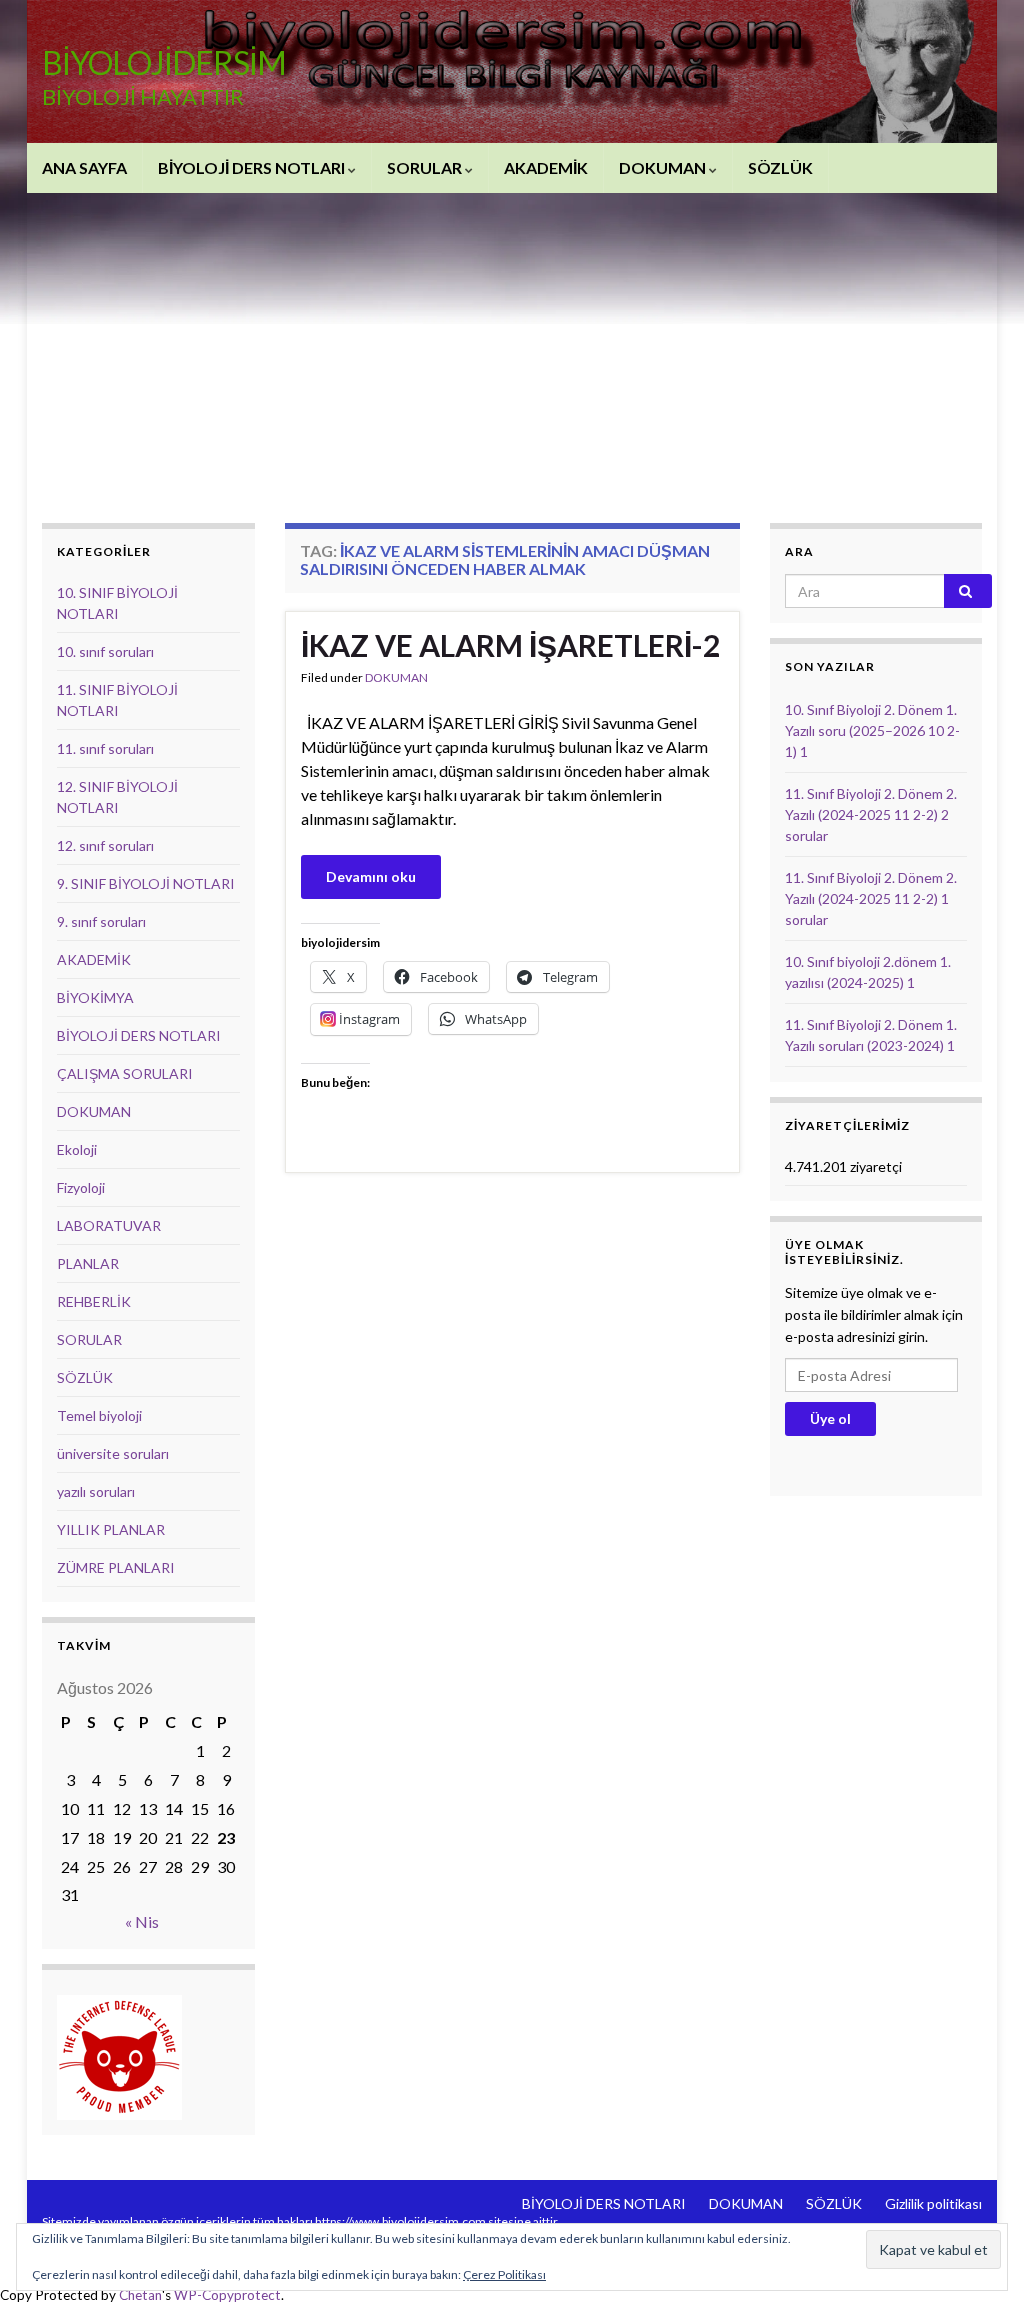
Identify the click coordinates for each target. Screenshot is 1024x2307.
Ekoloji (77, 1149)
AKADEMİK (546, 167)
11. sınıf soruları (105, 748)
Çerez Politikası (504, 2274)
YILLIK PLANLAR (111, 1529)
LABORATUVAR (109, 1225)
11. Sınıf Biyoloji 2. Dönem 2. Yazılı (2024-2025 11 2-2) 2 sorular (871, 814)
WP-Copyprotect (227, 2295)
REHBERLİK (94, 1301)
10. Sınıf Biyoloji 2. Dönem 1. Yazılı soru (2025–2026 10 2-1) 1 (872, 730)
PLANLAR (88, 1263)
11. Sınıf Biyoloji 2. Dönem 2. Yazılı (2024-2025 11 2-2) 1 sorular (871, 898)
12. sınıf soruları (105, 845)
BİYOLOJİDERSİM (164, 62)
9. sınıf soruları (101, 921)
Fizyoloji (81, 1187)
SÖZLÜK (780, 167)
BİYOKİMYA (95, 997)
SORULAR (426, 167)
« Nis (142, 1921)
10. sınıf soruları (105, 651)
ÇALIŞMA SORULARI (125, 1073)
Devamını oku (371, 876)
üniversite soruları (113, 1453)
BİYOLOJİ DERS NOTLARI (253, 167)
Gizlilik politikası (933, 2203)
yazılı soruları (96, 1491)
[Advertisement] (512, 343)
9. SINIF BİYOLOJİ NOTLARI (146, 883)
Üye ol (830, 1418)
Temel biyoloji (99, 1415)
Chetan (140, 2295)
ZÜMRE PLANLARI (116, 1567)
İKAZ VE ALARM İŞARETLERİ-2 (510, 645)
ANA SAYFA (84, 167)
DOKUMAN (664, 167)
